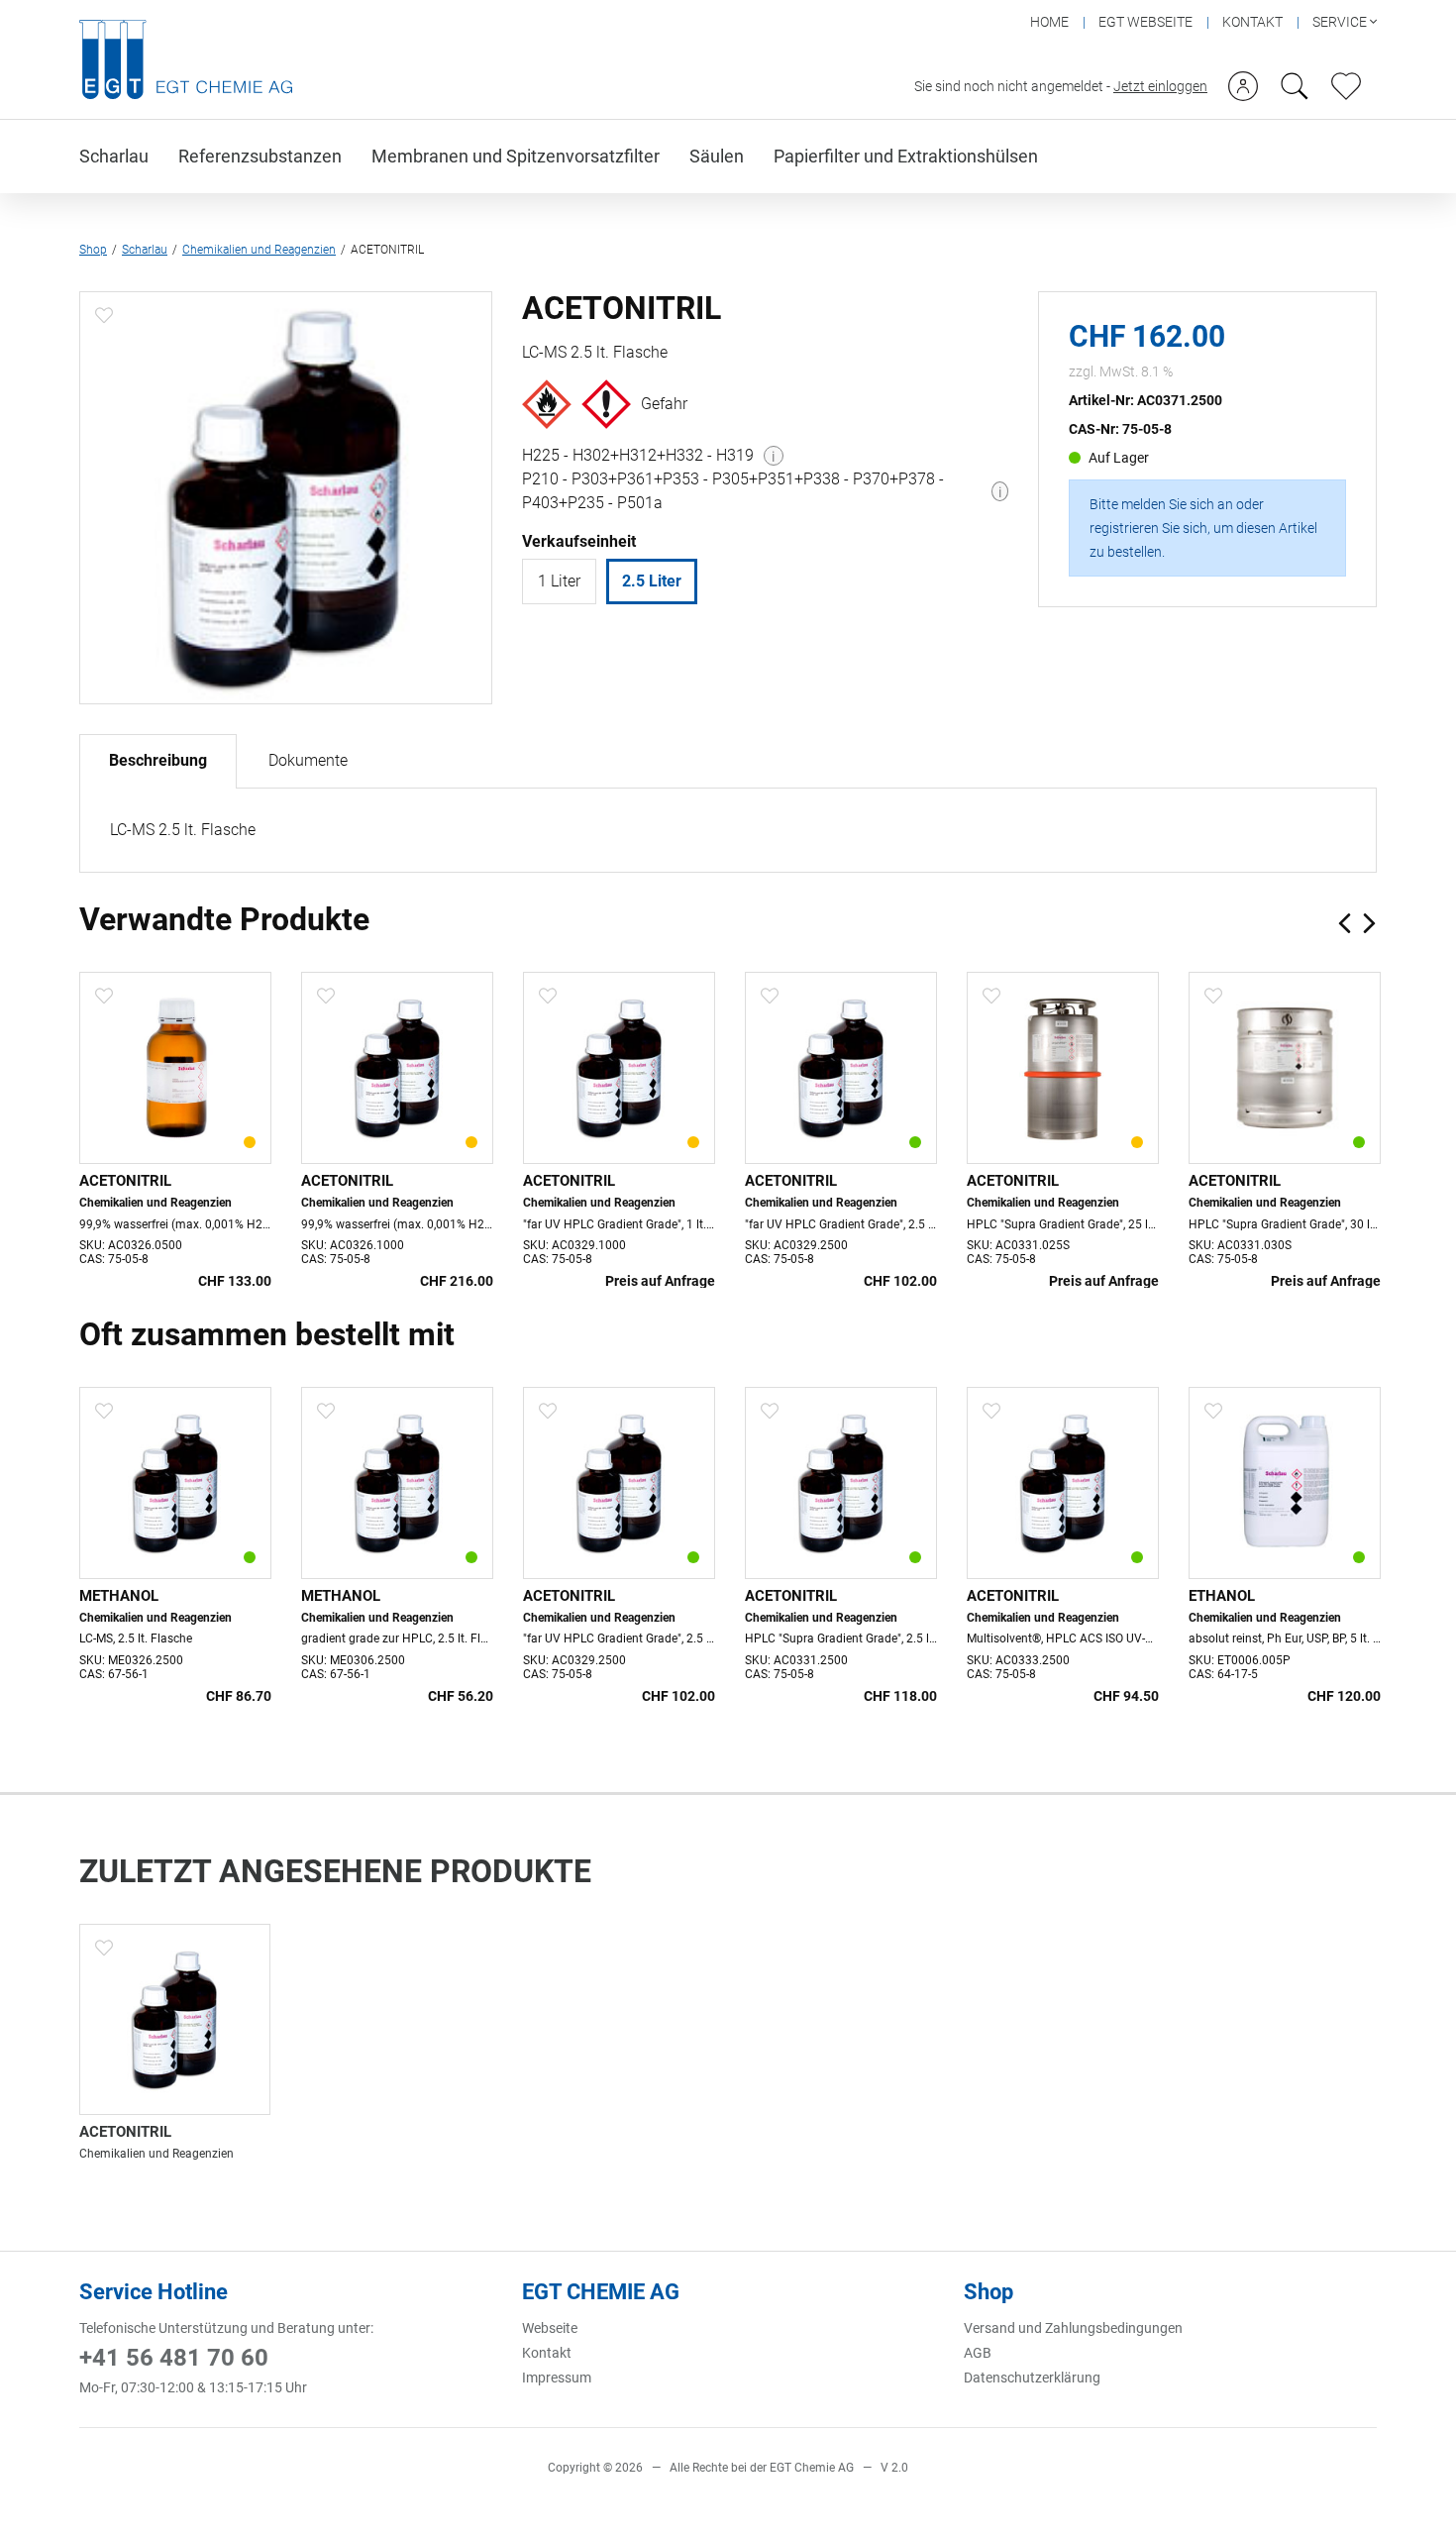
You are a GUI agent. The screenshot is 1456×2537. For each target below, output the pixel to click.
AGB (978, 2353)
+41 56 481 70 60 (174, 2358)
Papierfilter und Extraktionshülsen (906, 156)
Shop (93, 250)
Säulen (717, 156)
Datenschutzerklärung (1032, 2378)
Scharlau (114, 156)
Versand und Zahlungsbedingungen (1073, 2328)
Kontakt (547, 2353)
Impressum (557, 2378)
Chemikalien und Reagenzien (259, 250)
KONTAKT (1252, 22)
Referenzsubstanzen (260, 156)
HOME (1049, 22)
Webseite (550, 2328)
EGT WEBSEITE (1145, 22)
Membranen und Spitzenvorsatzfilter (516, 156)
